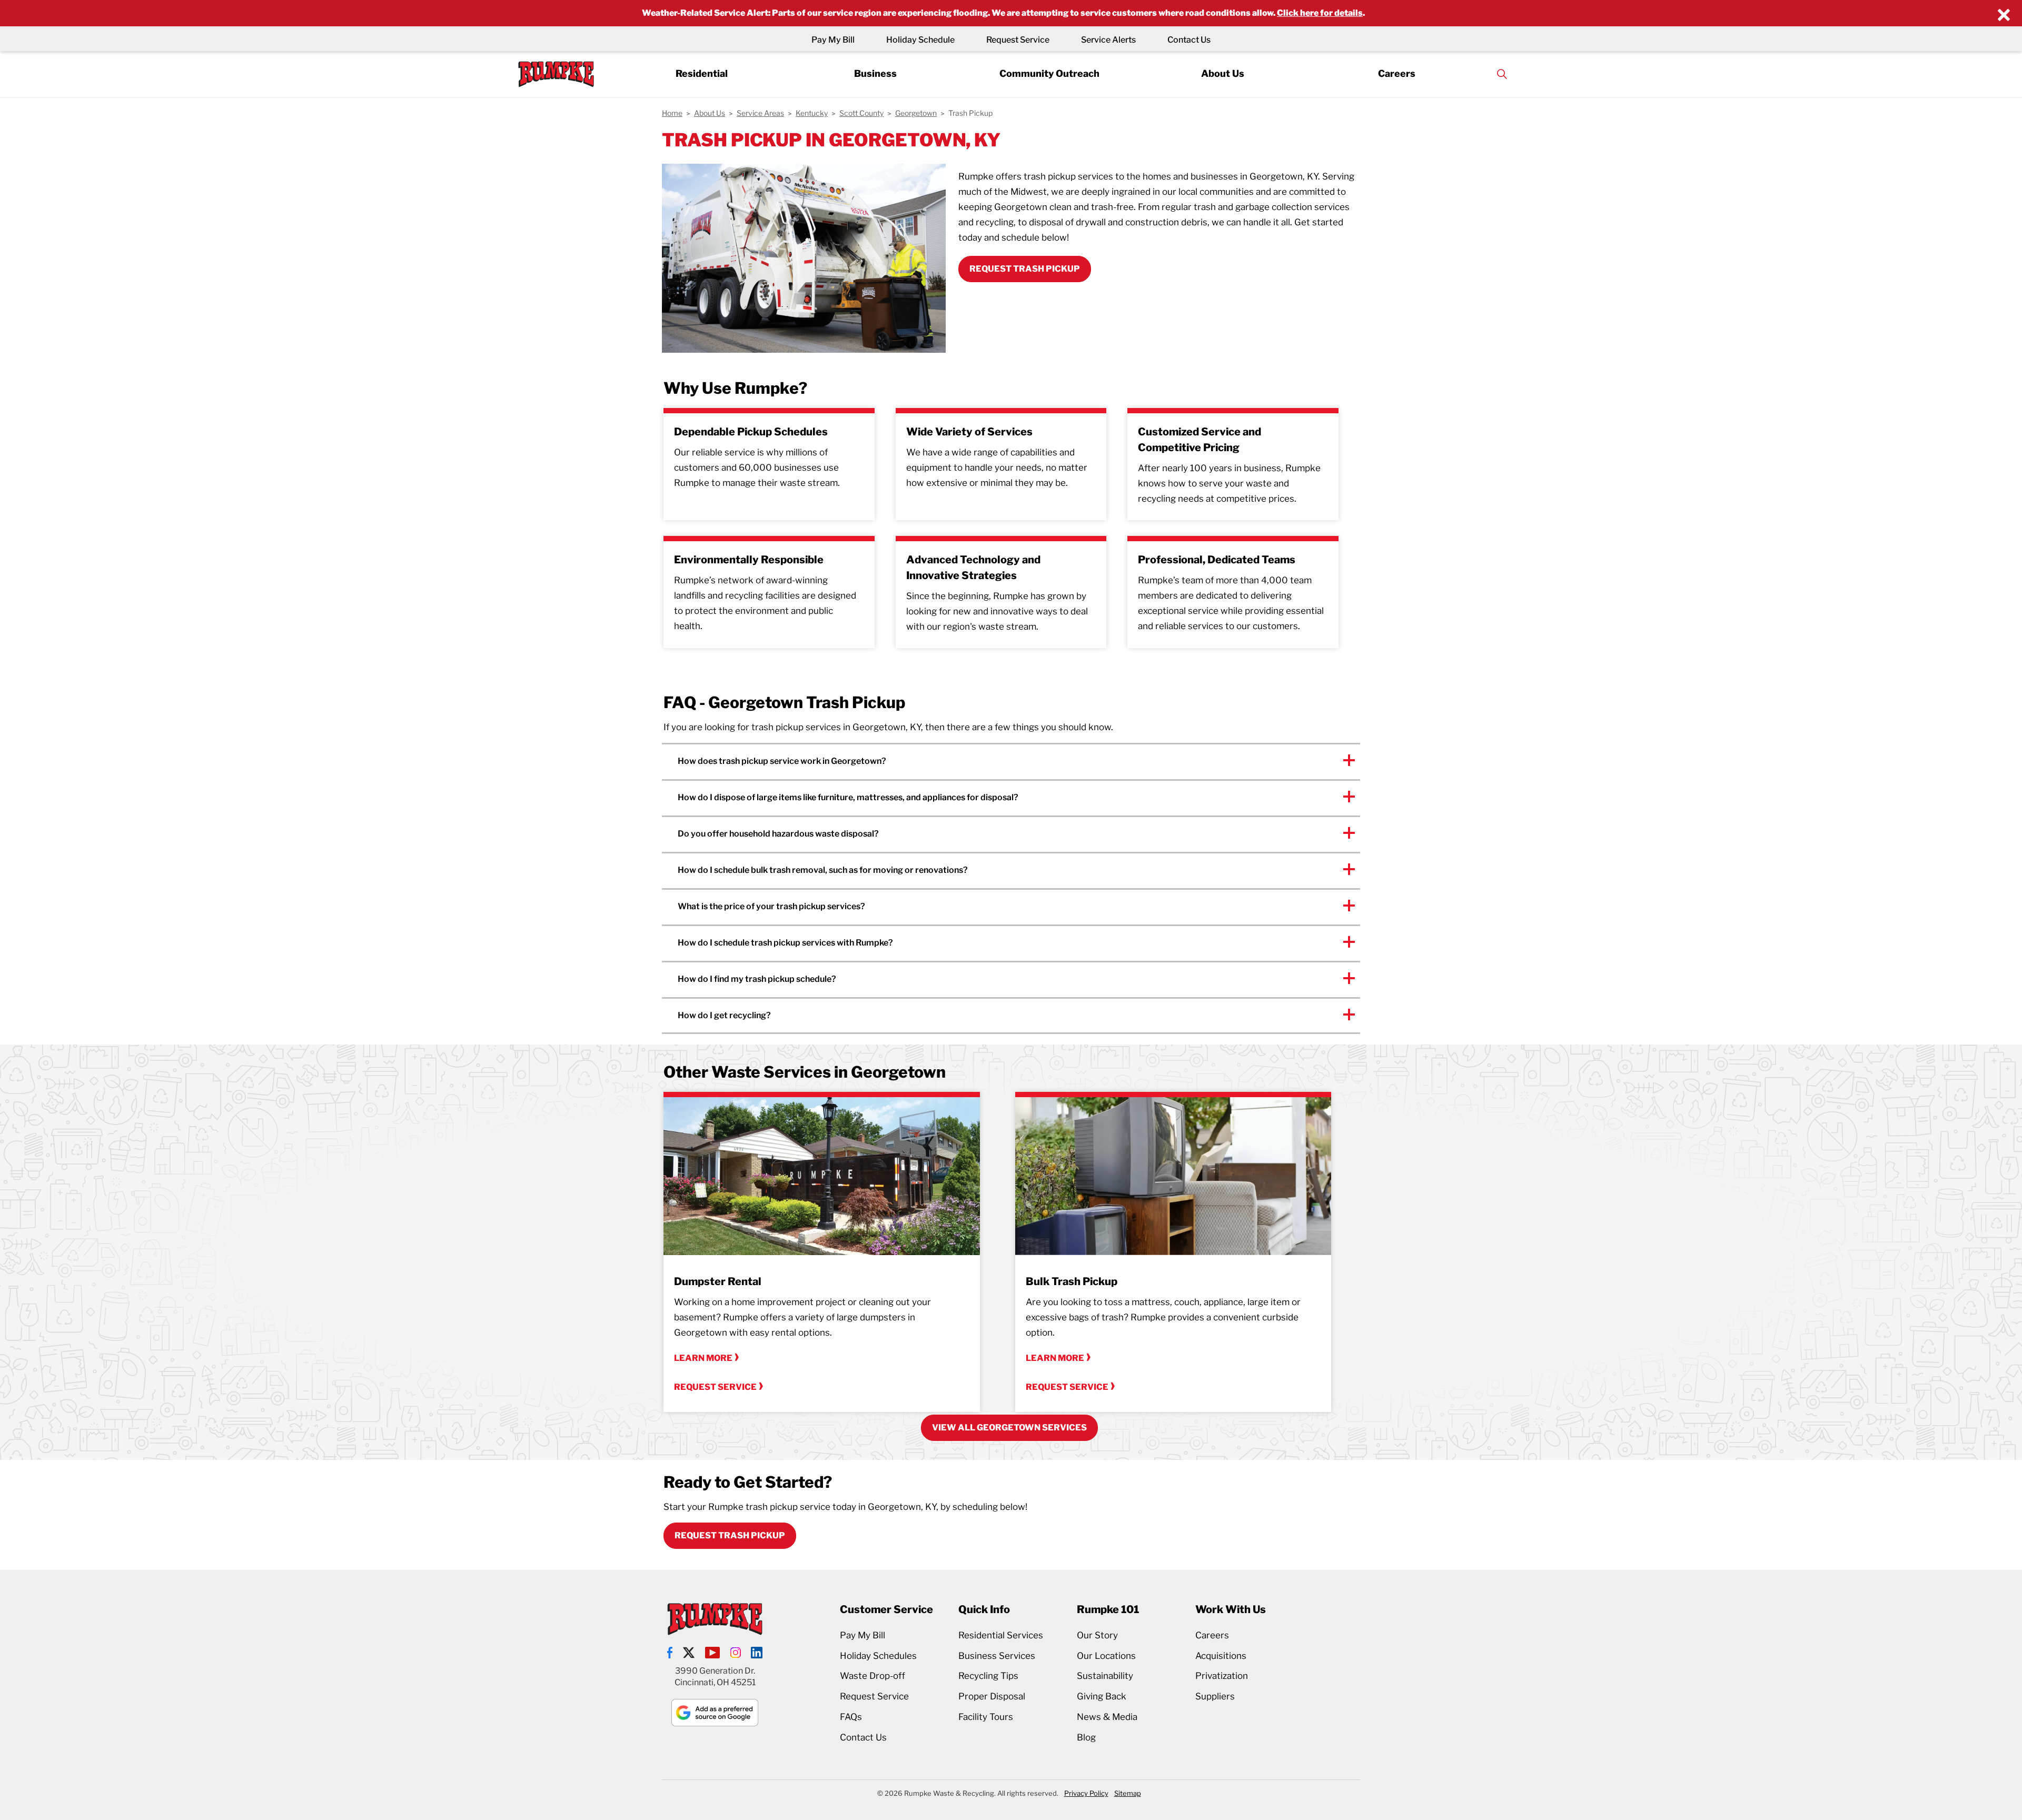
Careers (1397, 73)
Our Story (1097, 1635)
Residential (702, 73)
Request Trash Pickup (730, 1535)
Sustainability (1105, 1676)
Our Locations (1106, 1656)
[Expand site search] (1502, 74)
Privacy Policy (1086, 1793)
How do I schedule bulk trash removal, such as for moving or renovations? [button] (823, 870)
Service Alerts (1108, 40)
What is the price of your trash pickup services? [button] (772, 906)
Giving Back (1102, 1696)
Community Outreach (1049, 73)
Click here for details (1320, 13)
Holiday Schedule (920, 40)
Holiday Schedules (878, 1656)
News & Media (1107, 1717)
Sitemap (1128, 1793)
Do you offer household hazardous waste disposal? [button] (778, 834)
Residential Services (1001, 1635)
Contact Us (1189, 40)
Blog (1086, 1737)
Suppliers (1215, 1696)
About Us (1223, 73)
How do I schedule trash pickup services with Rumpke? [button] (785, 943)
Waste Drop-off (873, 1676)
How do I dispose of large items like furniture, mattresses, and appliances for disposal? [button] (848, 797)
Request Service (1018, 40)
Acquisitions (1221, 1656)
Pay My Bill (833, 40)
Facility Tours (986, 1717)
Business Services (997, 1656)
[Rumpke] (556, 74)
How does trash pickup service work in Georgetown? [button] (782, 761)
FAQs (851, 1717)
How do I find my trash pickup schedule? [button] (757, 979)
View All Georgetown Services (1009, 1428)
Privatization (1222, 1676)
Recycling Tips (988, 1676)
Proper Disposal (992, 1696)
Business (875, 73)
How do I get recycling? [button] (724, 1015)
